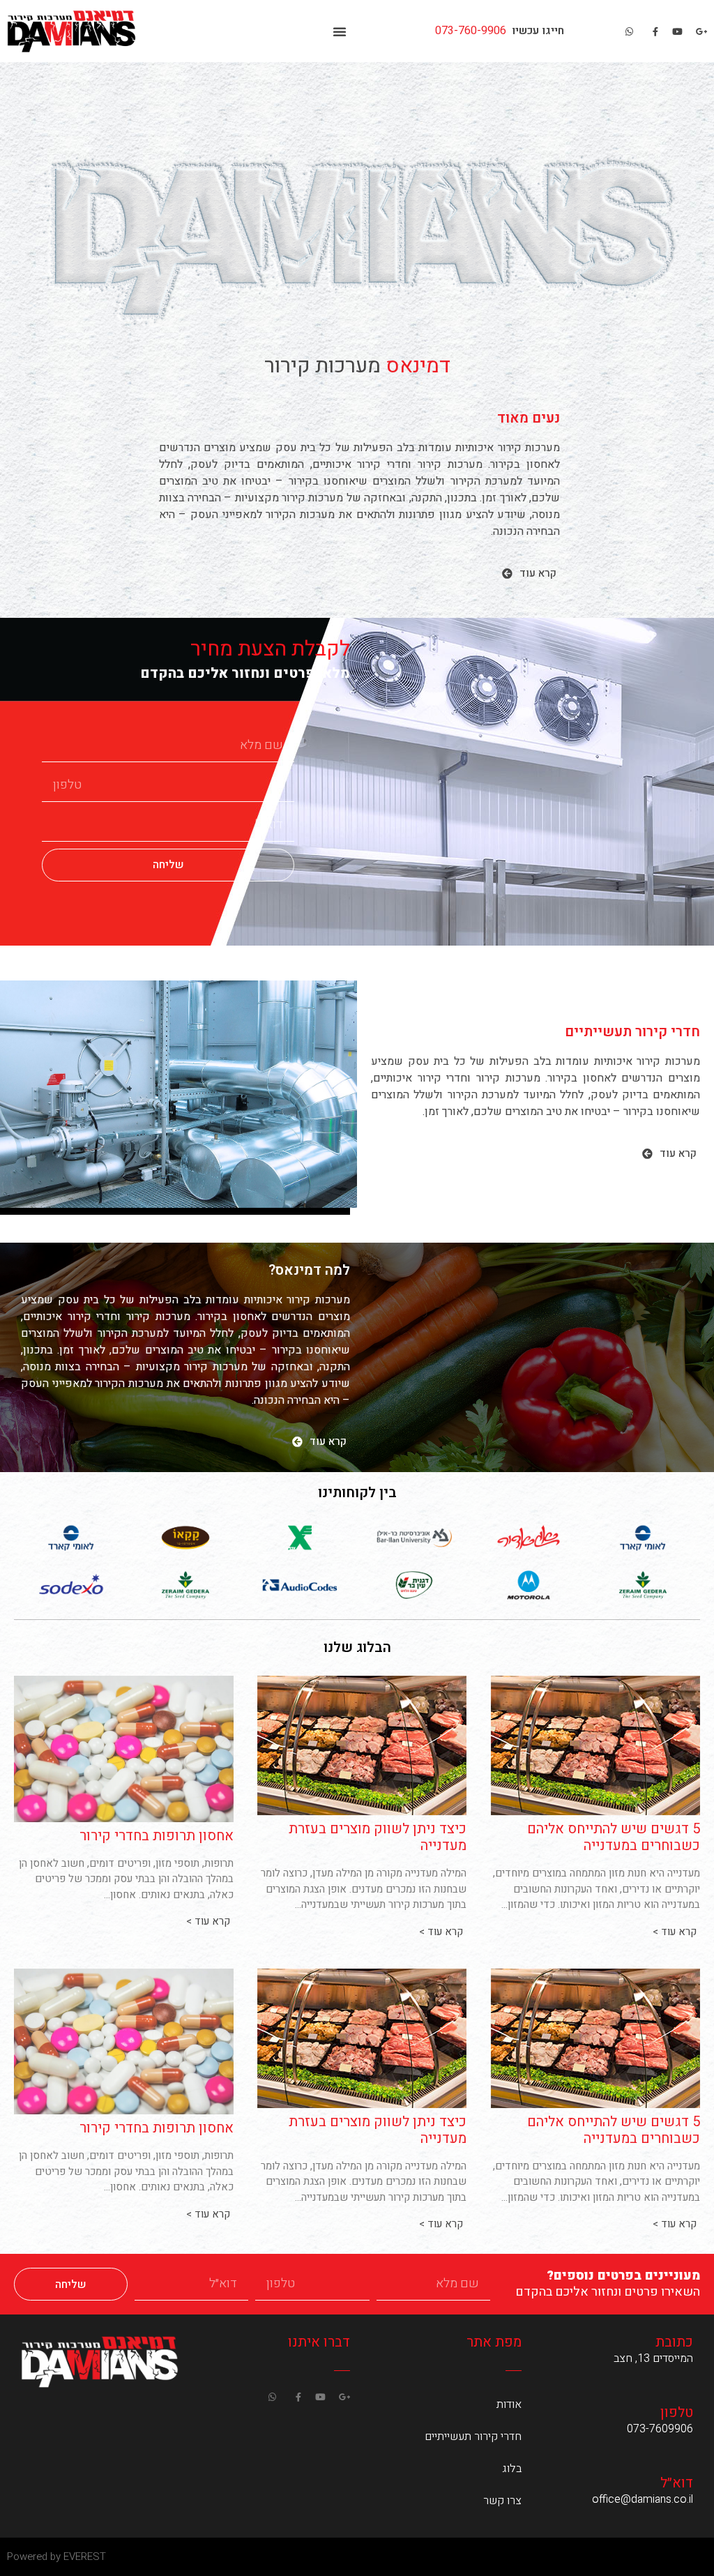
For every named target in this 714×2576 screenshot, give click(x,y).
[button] (340, 31)
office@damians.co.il (643, 2499)
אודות (509, 2404)
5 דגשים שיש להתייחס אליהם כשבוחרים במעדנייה (614, 1837)
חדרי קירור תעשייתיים (473, 2437)
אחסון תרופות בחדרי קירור (157, 1836)
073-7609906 (660, 2429)
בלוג (512, 2469)
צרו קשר (502, 2501)
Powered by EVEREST (56, 2556)
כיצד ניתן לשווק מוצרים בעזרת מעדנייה (378, 1837)
